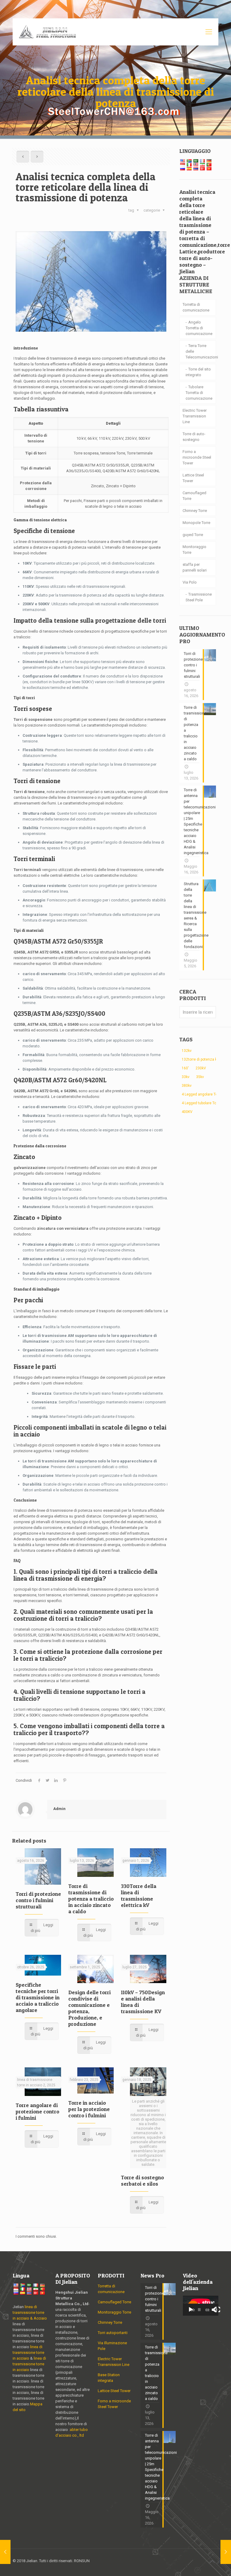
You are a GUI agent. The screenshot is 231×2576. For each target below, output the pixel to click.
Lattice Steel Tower (193, 478)
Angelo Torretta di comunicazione (199, 328)
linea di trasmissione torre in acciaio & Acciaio (30, 2313)
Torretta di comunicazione (196, 307)
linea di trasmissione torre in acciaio (28, 2353)
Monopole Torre (196, 523)
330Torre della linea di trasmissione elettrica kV (139, 1896)
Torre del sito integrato (198, 372)
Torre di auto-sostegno (194, 437)
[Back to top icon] (212, 2562)
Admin (59, 1809)
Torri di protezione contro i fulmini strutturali (38, 1900)
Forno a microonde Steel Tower (197, 457)
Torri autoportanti (113, 2333)
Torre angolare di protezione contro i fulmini (37, 2111)
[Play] (191, 2310)
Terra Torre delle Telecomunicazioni (201, 351)
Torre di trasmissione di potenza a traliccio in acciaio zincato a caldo (91, 1899)
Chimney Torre (195, 511)
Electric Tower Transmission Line (195, 416)
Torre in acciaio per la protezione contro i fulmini (89, 2109)
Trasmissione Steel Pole (199, 597)
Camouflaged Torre (194, 496)
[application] (201, 2306)
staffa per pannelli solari (195, 567)
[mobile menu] (209, 32)
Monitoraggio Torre (194, 550)
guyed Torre (193, 535)
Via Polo (190, 582)
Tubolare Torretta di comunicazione (199, 393)
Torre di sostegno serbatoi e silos (142, 2181)
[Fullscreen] (217, 2310)
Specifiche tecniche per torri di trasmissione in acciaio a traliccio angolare (38, 1997)
